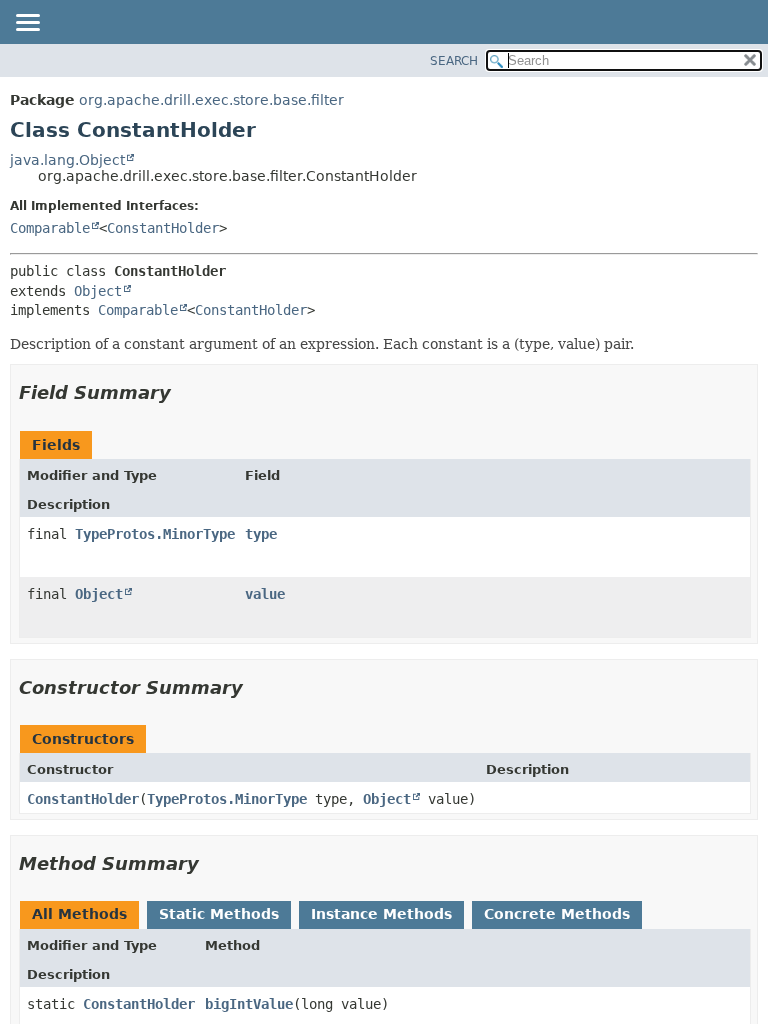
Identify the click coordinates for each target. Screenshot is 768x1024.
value (265, 594)
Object (98, 291)
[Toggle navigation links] (27, 24)
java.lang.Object (67, 160)
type (261, 534)
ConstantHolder (163, 228)
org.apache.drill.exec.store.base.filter (211, 100)
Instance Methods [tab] (381, 914)
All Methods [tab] (79, 914)
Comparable (50, 228)
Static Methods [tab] (219, 914)
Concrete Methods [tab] (557, 914)
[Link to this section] (185, 392)
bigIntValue (249, 1004)
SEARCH (454, 61)
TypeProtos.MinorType (155, 534)
